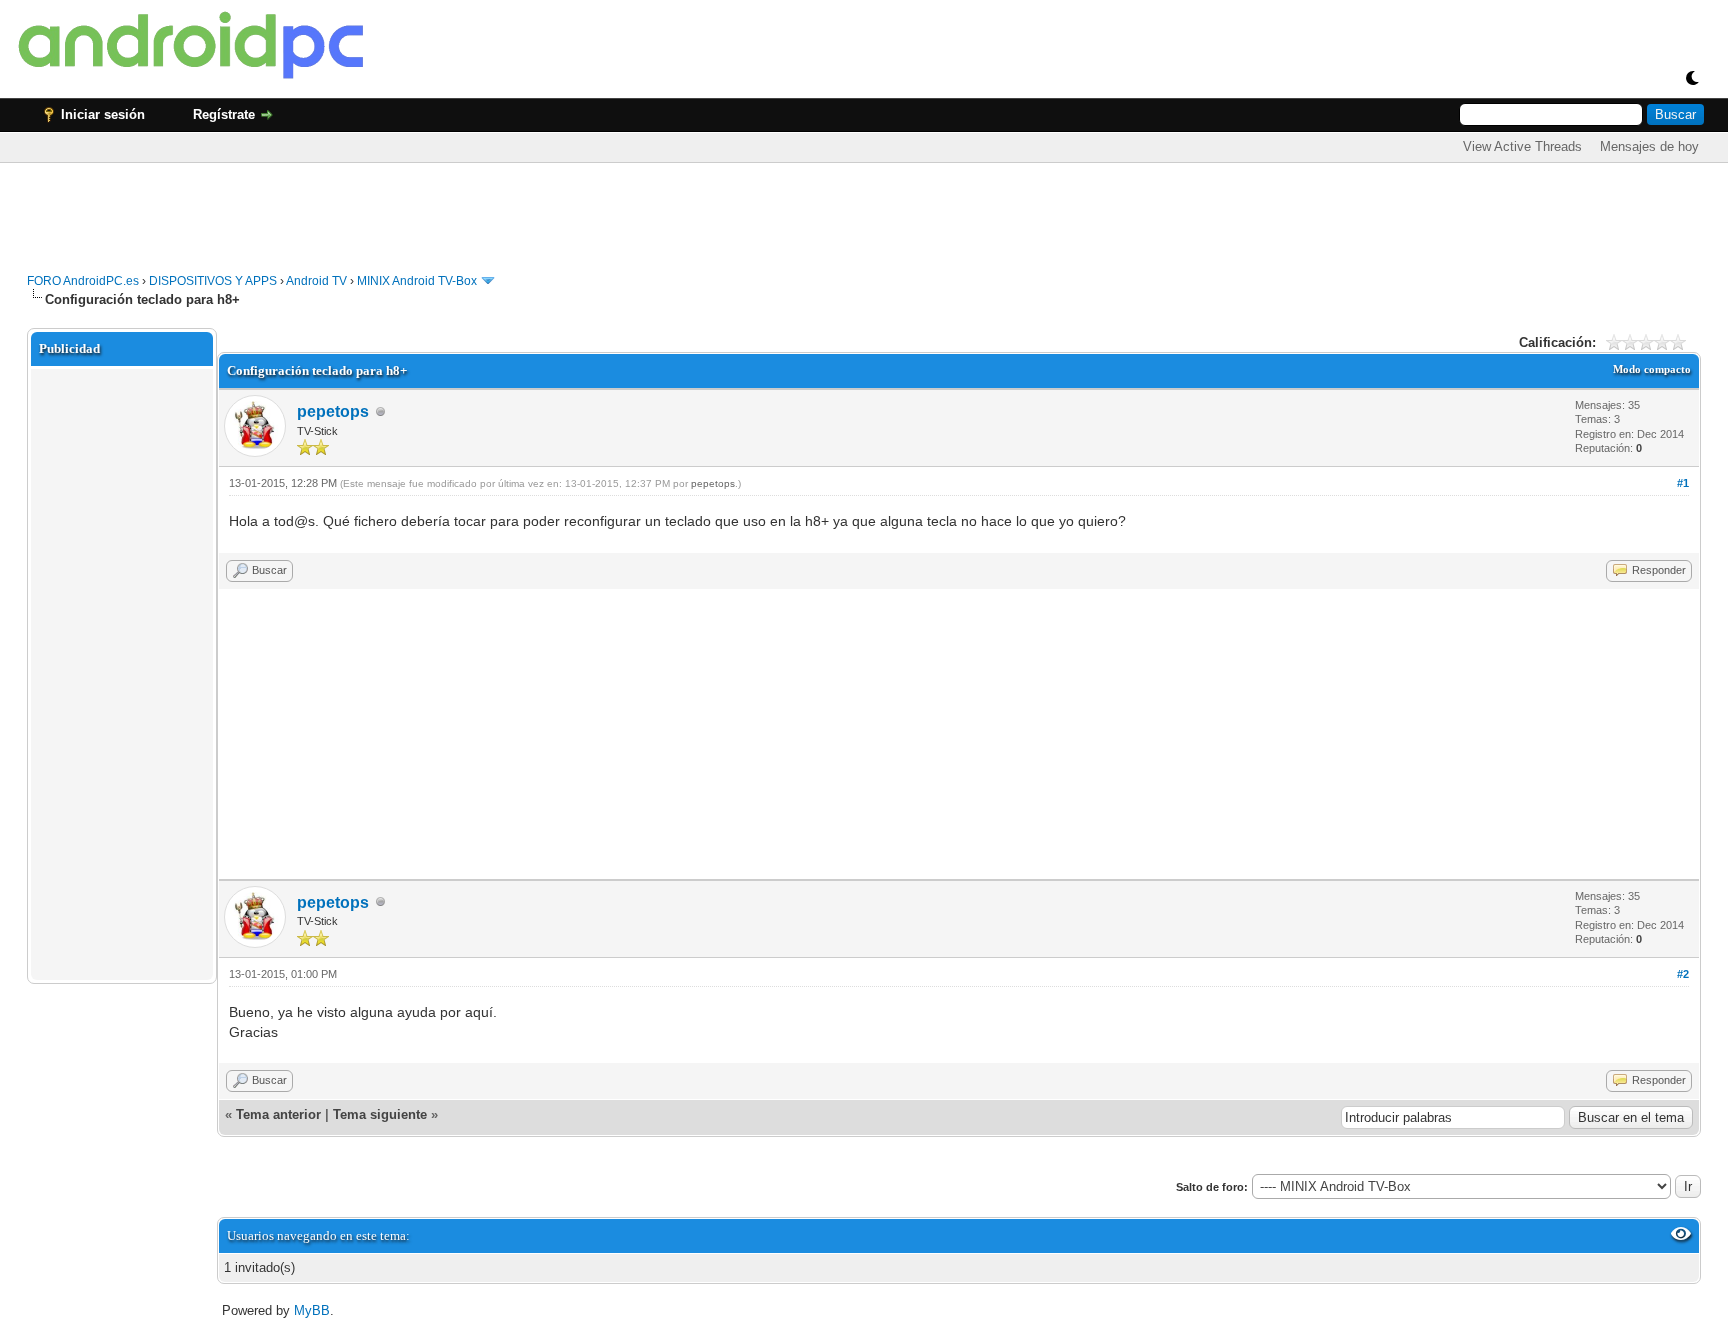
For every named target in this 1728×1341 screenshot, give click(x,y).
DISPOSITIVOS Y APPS (213, 281)
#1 (1683, 483)
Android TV (316, 281)
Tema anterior (278, 1114)
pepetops (333, 411)
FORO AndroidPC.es (83, 281)
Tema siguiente (380, 1114)
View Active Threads (1522, 146)
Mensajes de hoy (1649, 146)
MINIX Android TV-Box (417, 281)
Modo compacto (1652, 369)
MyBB (312, 1310)
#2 (1683, 974)
